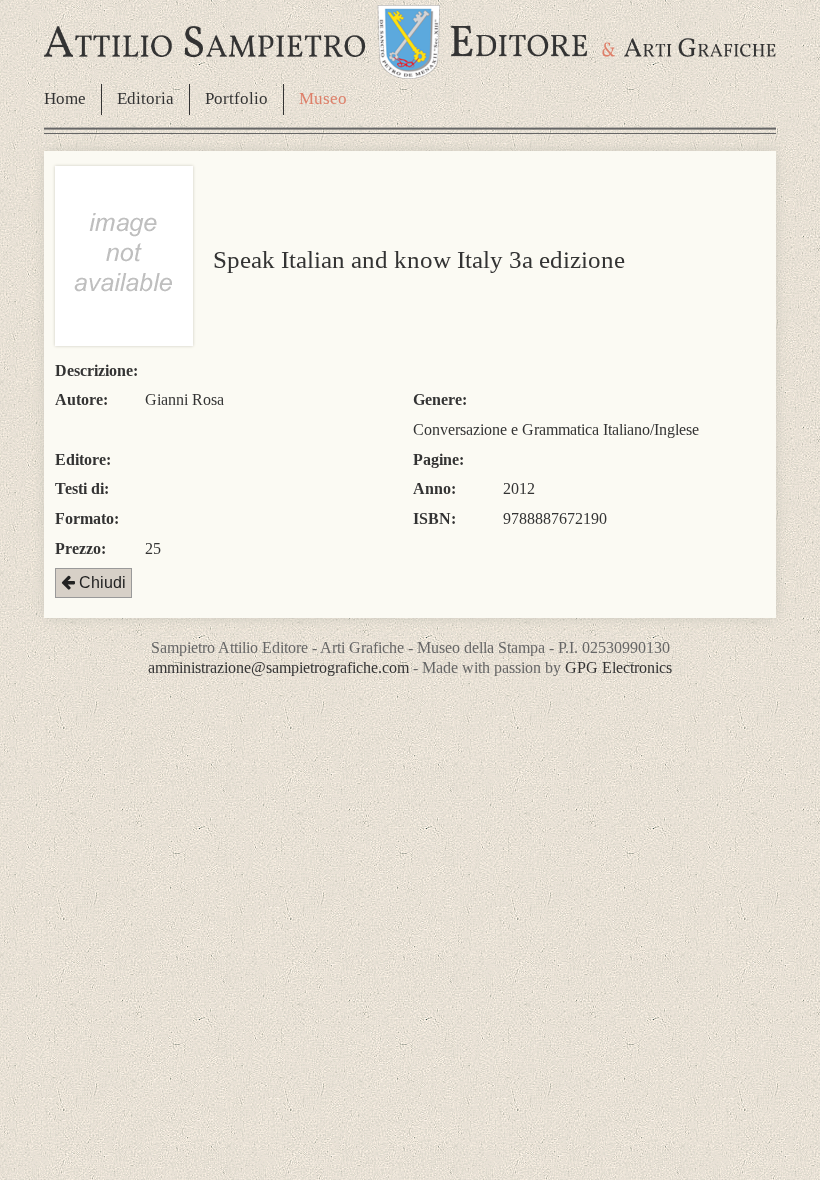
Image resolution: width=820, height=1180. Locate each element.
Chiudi (100, 582)
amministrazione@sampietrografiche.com (278, 667)
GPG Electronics (618, 667)
